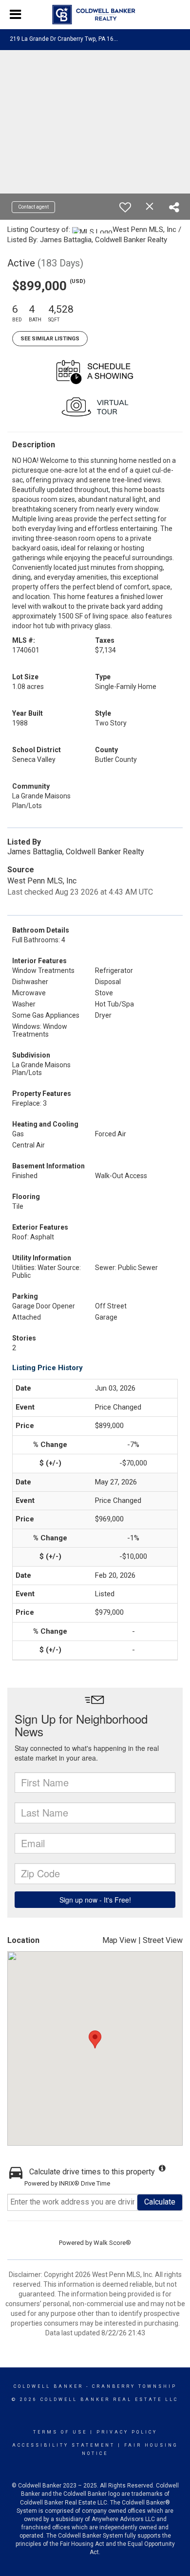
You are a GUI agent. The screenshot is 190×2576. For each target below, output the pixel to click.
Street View (163, 1940)
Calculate (160, 2202)
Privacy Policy (127, 2432)
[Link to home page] (95, 15)
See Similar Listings (50, 339)
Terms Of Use (60, 2432)
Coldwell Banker (48, 2386)
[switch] (125, 207)
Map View (119, 1940)
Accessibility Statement (64, 2445)
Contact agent (33, 207)
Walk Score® (112, 2243)
